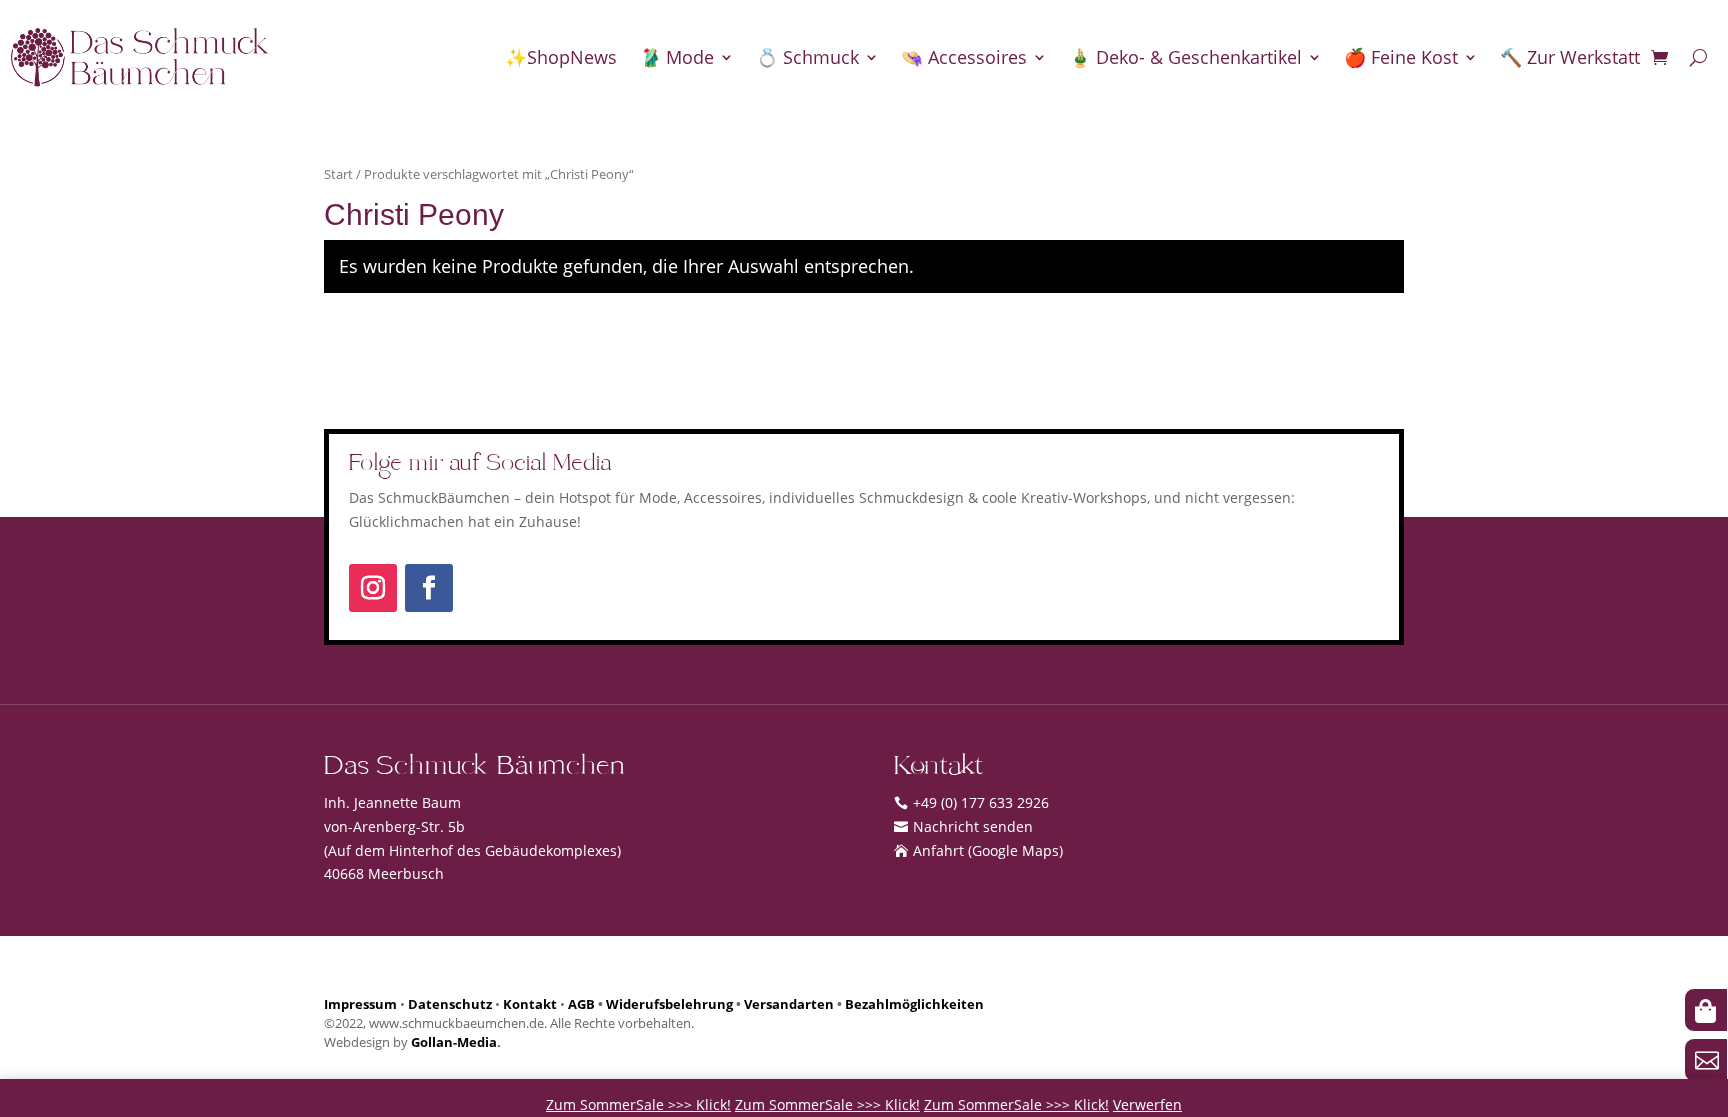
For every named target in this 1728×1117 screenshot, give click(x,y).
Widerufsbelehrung (669, 1004)
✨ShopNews (561, 57)
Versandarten (789, 1004)
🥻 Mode (676, 57)
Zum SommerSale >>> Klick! (638, 1104)
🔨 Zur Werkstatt (1570, 57)
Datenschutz (450, 1004)
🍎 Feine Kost (1401, 57)
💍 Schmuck (807, 57)
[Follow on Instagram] (373, 588)
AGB (581, 1004)
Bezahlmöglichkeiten (914, 1004)
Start (338, 174)
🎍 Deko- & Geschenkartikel (1185, 57)
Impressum (360, 1004)
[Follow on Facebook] (429, 588)
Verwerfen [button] (1147, 1104)
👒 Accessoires (964, 57)
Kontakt (530, 1004)
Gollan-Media (454, 1042)
